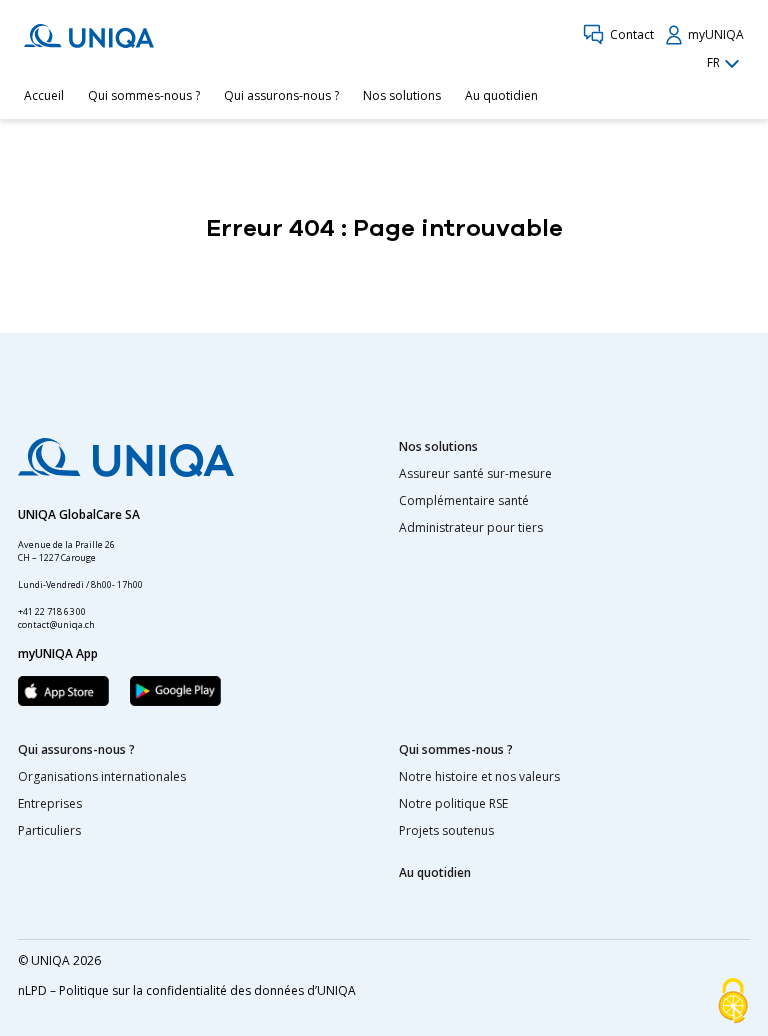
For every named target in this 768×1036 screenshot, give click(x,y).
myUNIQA (716, 34)
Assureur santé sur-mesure (475, 473)
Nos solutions (402, 95)
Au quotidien (501, 95)
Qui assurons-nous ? (281, 95)
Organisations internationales (102, 776)
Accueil (44, 95)
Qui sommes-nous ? (144, 95)
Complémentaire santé (464, 500)
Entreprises (50, 803)
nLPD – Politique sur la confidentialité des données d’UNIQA (187, 990)
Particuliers (49, 830)
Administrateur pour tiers (471, 527)
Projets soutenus (446, 830)
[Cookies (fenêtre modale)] (733, 1002)
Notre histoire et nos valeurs (479, 776)
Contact (632, 34)
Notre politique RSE (453, 803)
